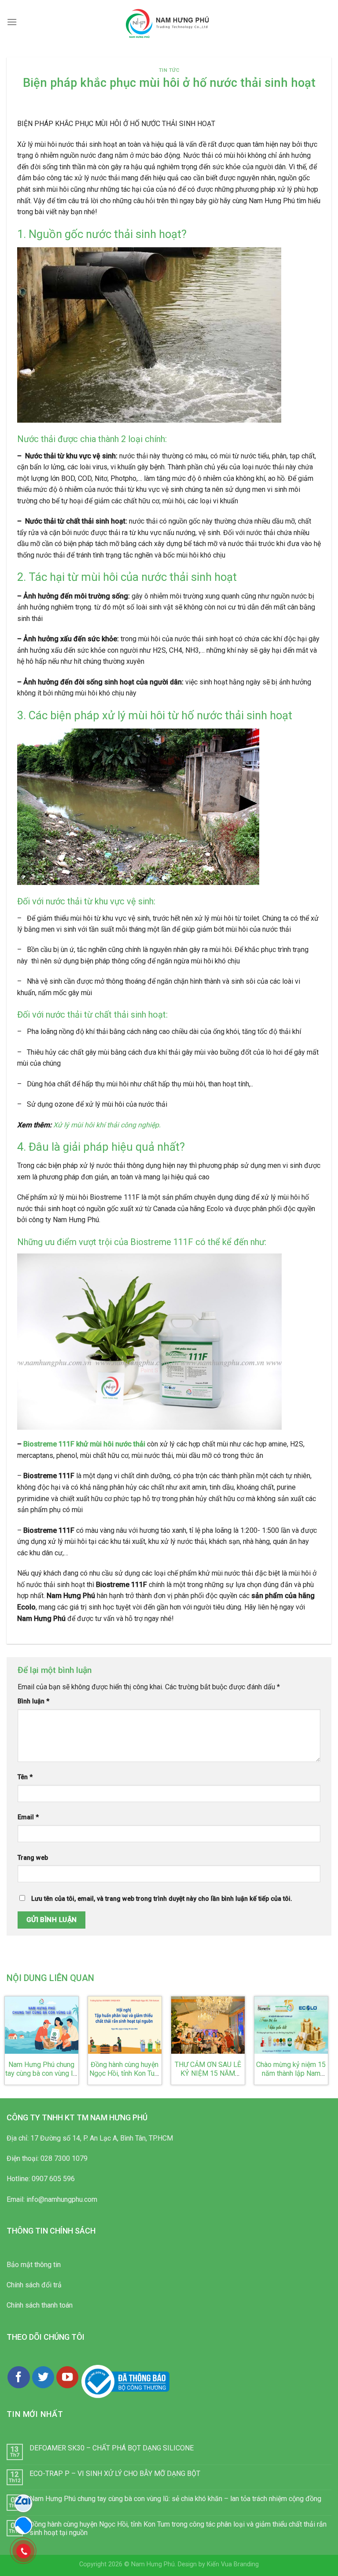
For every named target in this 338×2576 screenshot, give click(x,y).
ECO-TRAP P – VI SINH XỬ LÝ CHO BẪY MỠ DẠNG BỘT (115, 2474)
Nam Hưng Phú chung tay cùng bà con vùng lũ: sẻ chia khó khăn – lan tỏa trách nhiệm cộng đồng (175, 2499)
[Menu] (12, 22)
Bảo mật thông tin (34, 2265)
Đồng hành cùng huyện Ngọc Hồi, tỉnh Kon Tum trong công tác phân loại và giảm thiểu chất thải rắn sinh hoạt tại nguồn (178, 2528)
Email (28, 1817)
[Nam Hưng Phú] (169, 22)
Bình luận (33, 1701)
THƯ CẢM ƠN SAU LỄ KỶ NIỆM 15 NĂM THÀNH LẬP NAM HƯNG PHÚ (208, 2078)
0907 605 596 (53, 2179)
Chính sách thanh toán (40, 2305)
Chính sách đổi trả (34, 2285)
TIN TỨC (169, 70)
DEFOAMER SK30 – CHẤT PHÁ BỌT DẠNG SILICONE (112, 2448)
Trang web (33, 1858)
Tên (25, 1777)
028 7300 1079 (64, 2158)
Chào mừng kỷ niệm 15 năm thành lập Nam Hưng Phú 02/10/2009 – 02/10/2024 (291, 2078)
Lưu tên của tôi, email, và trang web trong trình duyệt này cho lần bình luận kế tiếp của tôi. (162, 1899)
